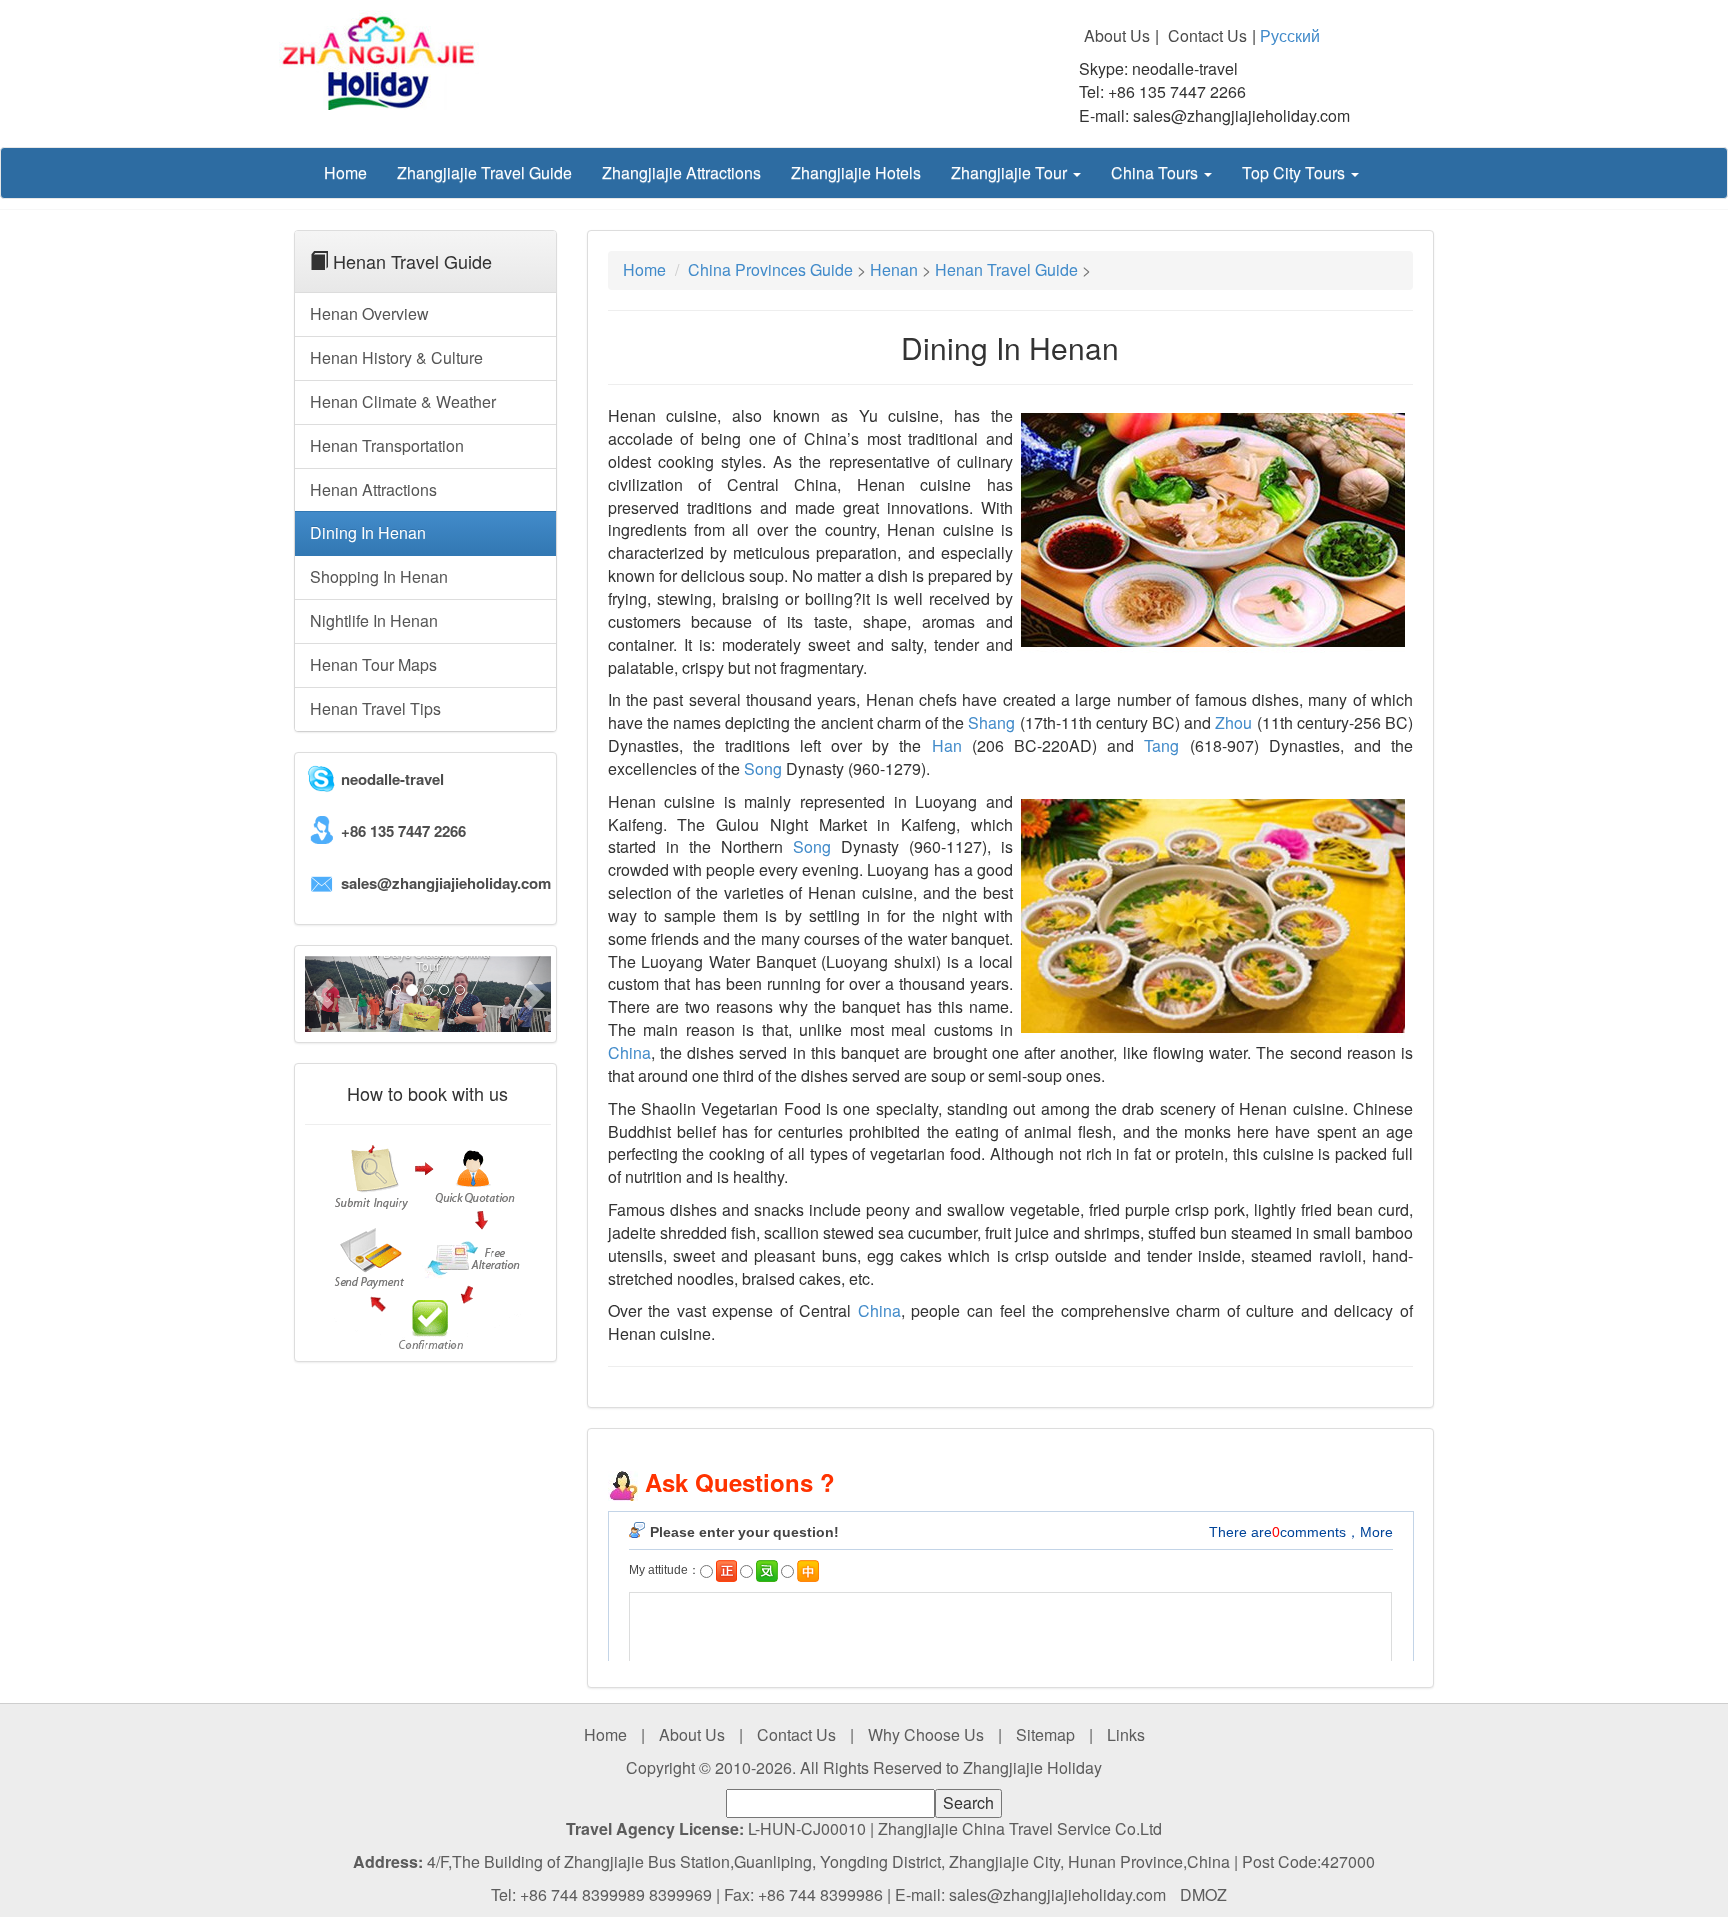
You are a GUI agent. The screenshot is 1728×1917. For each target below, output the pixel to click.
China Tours (1156, 172)
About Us (1117, 36)
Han (947, 745)
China (629, 1052)
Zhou (1233, 722)
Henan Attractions (373, 489)
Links (1126, 1734)
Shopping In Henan (379, 576)
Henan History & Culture (396, 357)
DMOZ (1203, 1894)
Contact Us (1207, 36)
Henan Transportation (387, 445)
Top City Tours (1295, 172)
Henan (894, 269)
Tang (1161, 745)
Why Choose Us (926, 1734)
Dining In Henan (368, 532)
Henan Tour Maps (373, 664)
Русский (1290, 35)
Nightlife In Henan (374, 620)
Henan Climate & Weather (403, 401)
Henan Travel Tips (375, 708)
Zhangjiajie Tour (1011, 172)
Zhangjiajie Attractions (681, 172)
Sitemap (1045, 1734)
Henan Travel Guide (1006, 269)
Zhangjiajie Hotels (856, 172)
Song (763, 768)
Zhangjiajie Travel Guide (484, 172)
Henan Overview (369, 313)
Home (345, 172)
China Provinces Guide (770, 269)
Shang (991, 722)
